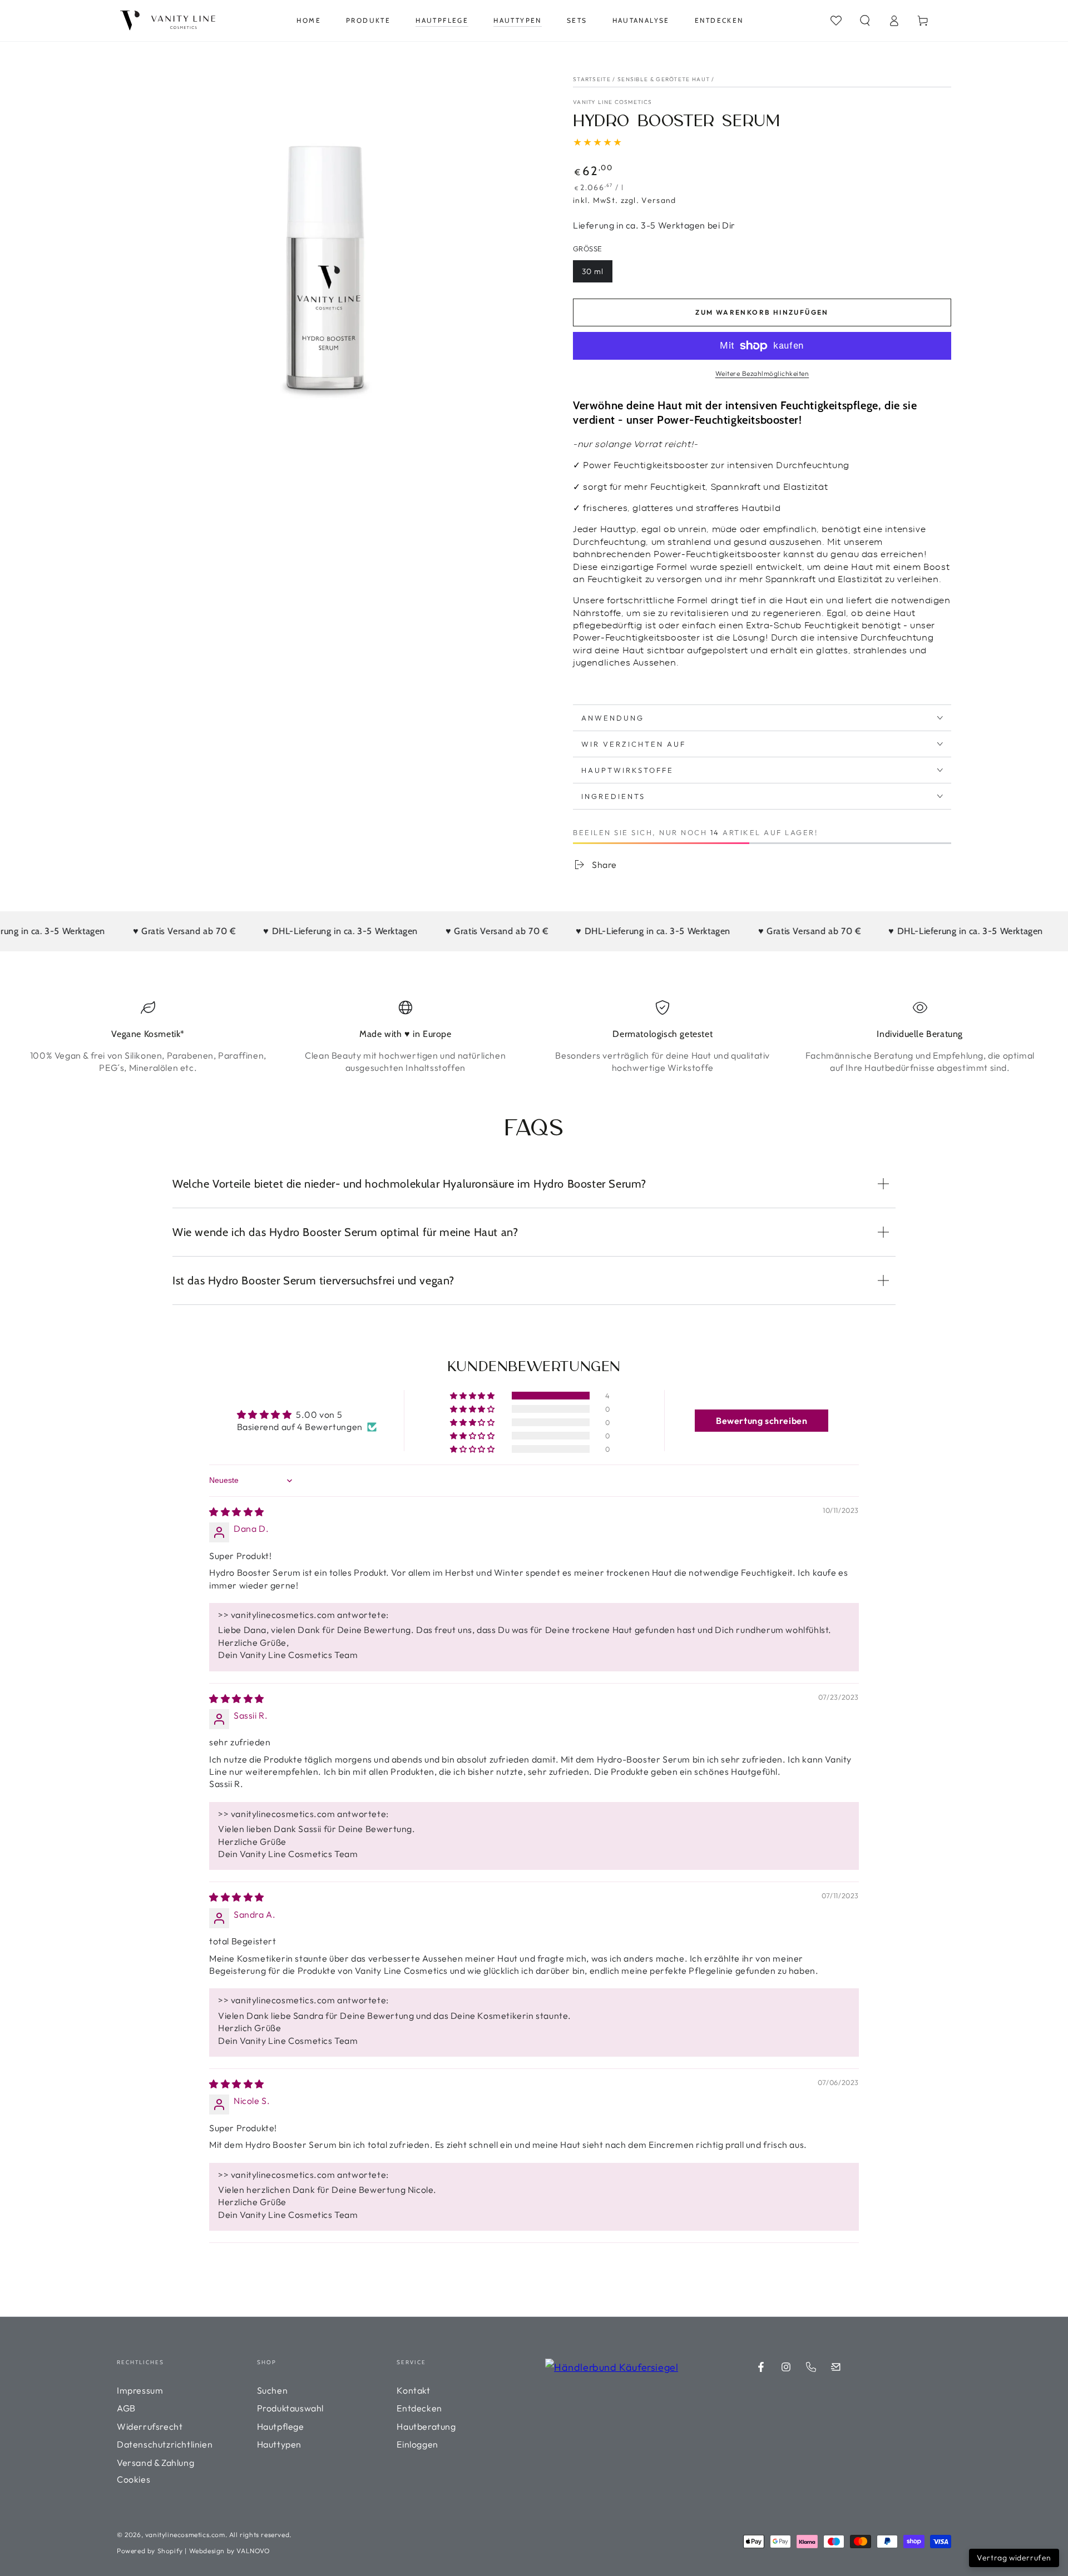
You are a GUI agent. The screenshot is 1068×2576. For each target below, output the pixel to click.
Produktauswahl (290, 2408)
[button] (865, 21)
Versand (659, 200)
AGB (126, 2408)
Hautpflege (281, 2426)
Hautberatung (426, 2426)
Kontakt (413, 2390)
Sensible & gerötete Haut (664, 79)
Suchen (273, 2390)
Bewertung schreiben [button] (762, 1421)
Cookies (133, 2479)
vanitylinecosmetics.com (185, 2535)
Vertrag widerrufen (1014, 2558)
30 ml (593, 271)
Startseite (592, 79)
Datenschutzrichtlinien (165, 2444)
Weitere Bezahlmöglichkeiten (762, 373)
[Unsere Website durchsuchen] (836, 21)
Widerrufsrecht (150, 2426)
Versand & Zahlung (155, 2463)
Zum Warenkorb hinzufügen (762, 312)
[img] (237, 1512)
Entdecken (419, 2408)
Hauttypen (279, 2444)
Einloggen (417, 2444)
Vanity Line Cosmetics (612, 102)
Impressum (140, 2390)
